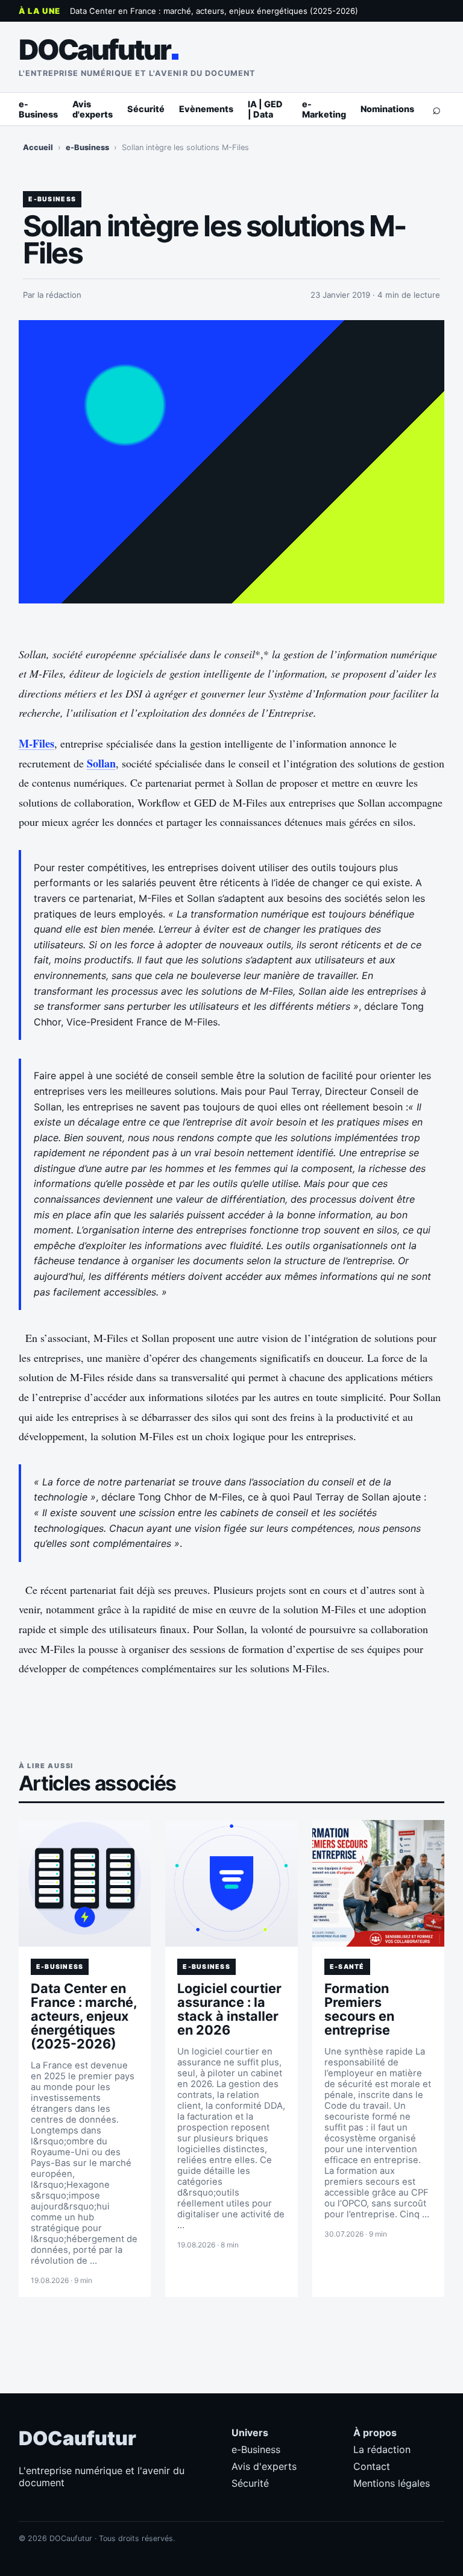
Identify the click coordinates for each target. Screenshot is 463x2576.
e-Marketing (324, 109)
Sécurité (146, 109)
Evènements (206, 109)
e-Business (38, 109)
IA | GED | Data (265, 109)
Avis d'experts (93, 109)
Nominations (387, 109)
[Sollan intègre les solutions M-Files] (232, 462)
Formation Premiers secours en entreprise (359, 2009)
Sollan (101, 763)
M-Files (36, 743)
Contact (372, 2466)
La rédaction (382, 2449)
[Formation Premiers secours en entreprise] (379, 1883)
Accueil (38, 147)
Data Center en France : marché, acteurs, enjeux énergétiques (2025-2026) (214, 11)
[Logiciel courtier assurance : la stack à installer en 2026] (231, 1883)
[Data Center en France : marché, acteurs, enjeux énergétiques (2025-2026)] (85, 1883)
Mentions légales (392, 2483)
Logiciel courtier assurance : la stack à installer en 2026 (229, 2009)
